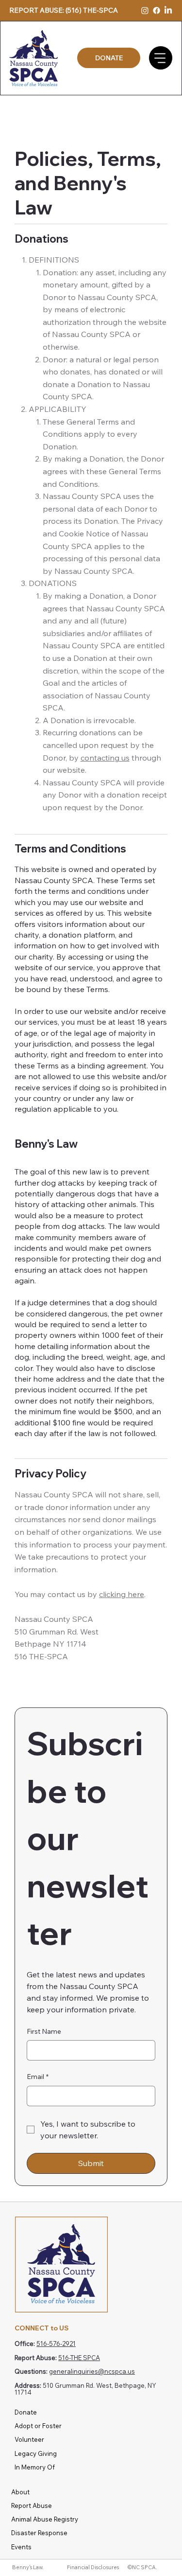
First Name (44, 2031)
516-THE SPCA (79, 2358)
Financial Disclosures (93, 2567)
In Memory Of (35, 2467)
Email (38, 2077)
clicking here (122, 1594)
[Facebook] (157, 10)
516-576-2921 (56, 2344)
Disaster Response (39, 2533)
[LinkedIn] (168, 10)
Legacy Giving (36, 2453)
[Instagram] (145, 10)
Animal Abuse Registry (45, 2519)
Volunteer (29, 2439)
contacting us (105, 758)
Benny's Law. (28, 2567)
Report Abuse (32, 2505)
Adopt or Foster (38, 2426)
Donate (26, 2412)
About (20, 2492)
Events (21, 2547)
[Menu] (161, 58)
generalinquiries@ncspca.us (92, 2371)
